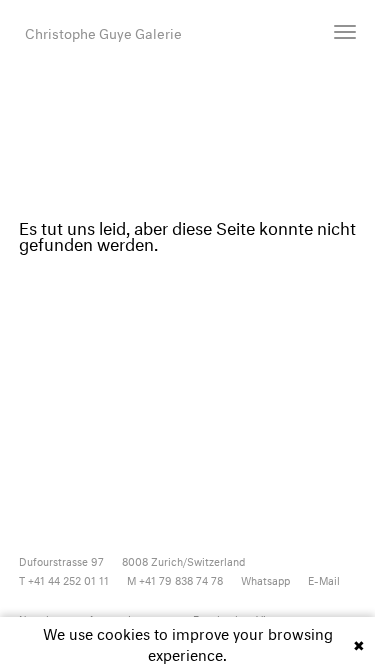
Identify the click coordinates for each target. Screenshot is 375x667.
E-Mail (324, 579)
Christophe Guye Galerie (103, 31)
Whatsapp (265, 579)
